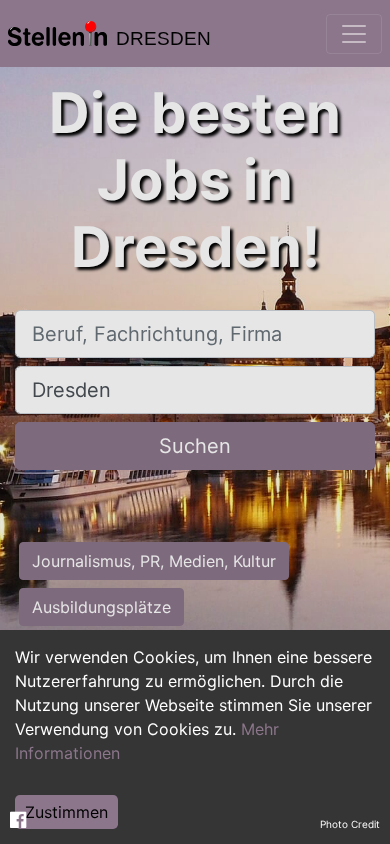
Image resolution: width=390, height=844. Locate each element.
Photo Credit (350, 824)
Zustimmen (66, 812)
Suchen (195, 446)
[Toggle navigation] (354, 34)
